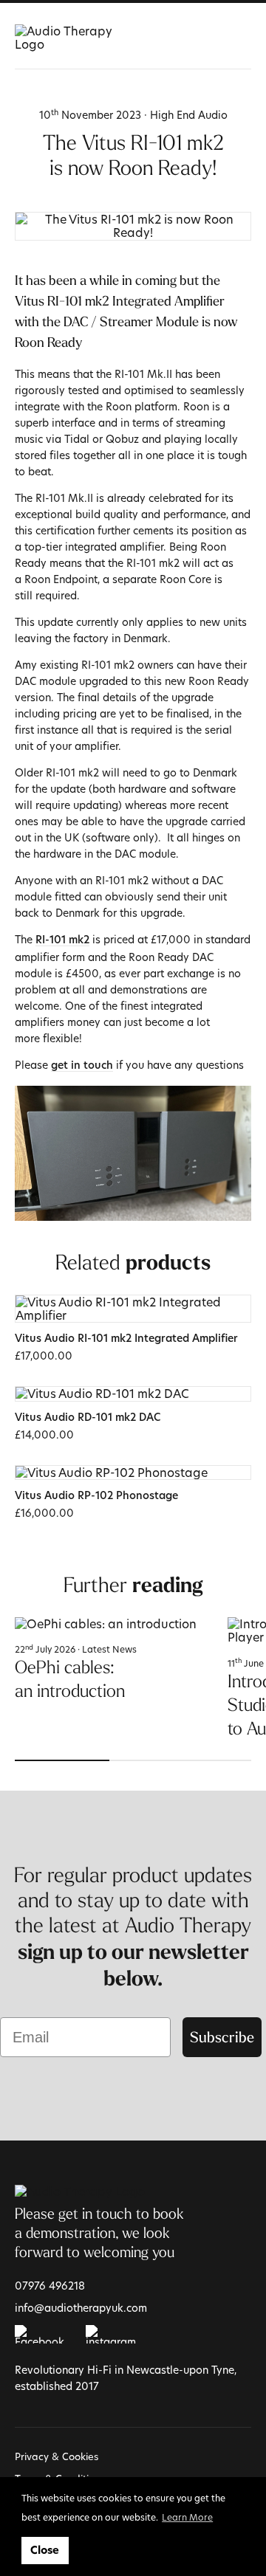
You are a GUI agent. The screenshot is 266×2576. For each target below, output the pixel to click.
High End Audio (189, 115)
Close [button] (45, 2550)
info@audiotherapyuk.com (81, 2308)
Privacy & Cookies (57, 2456)
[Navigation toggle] (242, 37)
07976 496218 (50, 2286)
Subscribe (222, 2037)
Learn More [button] (187, 2517)
